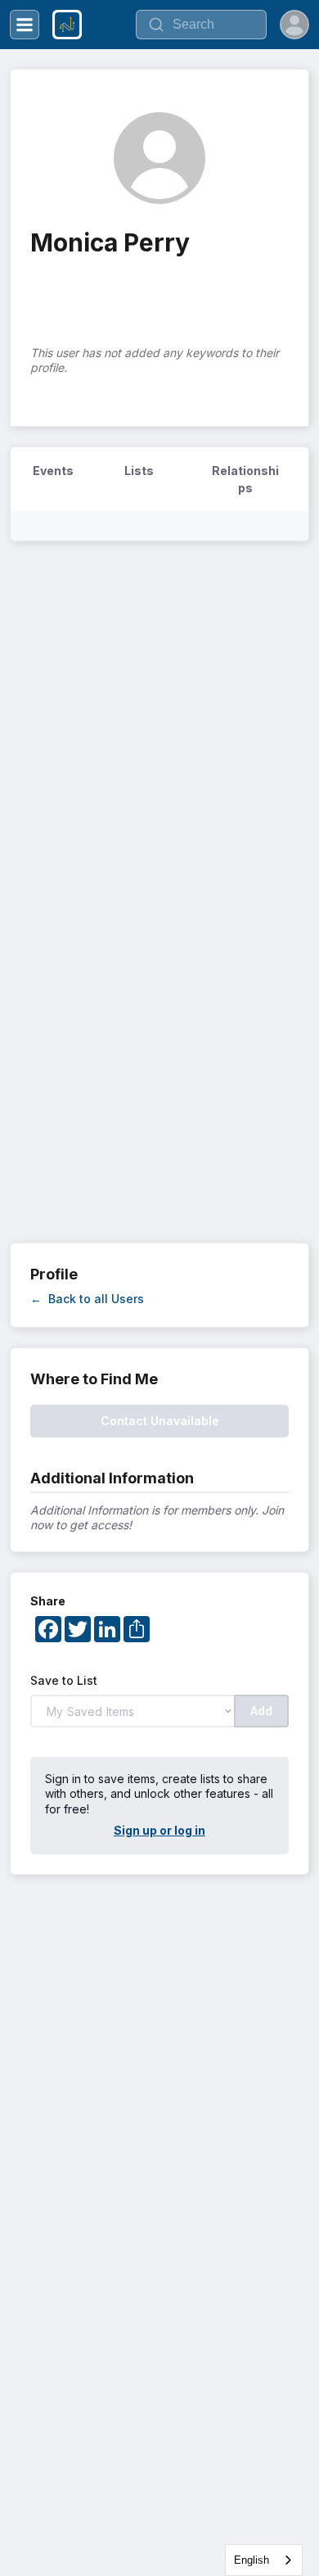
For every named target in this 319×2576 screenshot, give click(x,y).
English (252, 2560)
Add (261, 1711)
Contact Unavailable (160, 1421)
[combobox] (264, 2560)
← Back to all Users (87, 1299)
